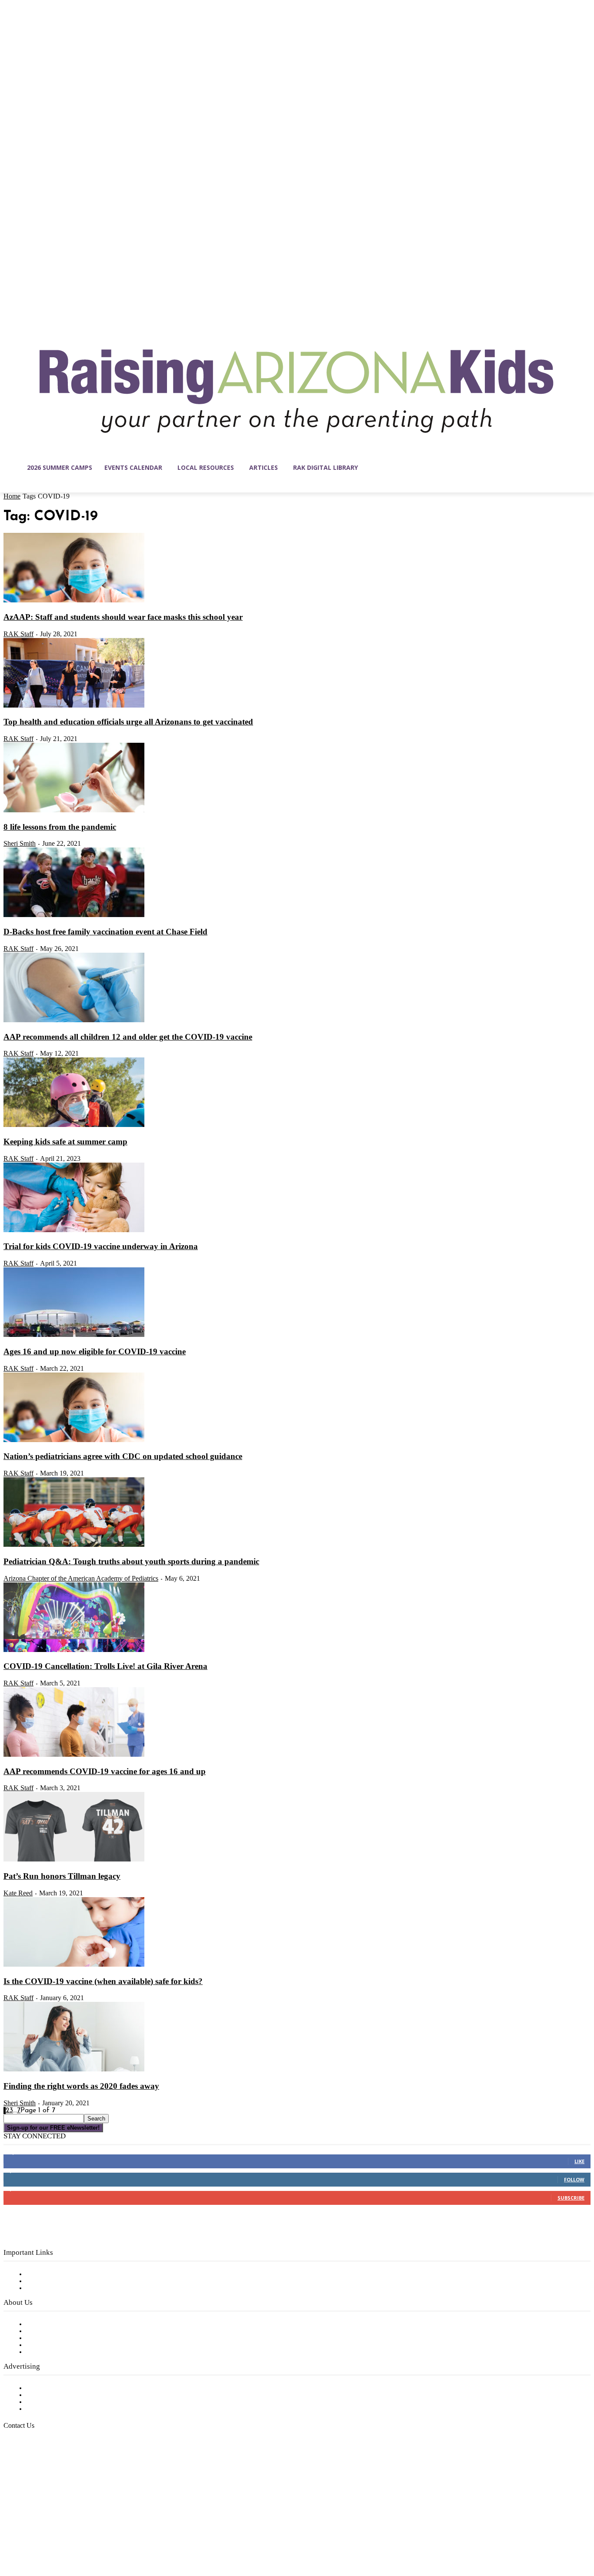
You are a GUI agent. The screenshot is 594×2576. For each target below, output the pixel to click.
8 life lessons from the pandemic (60, 827)
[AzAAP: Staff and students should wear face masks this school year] (74, 601)
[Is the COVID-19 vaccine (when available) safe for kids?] (74, 1965)
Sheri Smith (20, 843)
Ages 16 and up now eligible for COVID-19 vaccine (95, 1351)
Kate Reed (18, 1893)
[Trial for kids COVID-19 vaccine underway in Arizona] (74, 1230)
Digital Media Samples (62, 2402)
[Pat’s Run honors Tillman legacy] (74, 1860)
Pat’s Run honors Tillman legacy (62, 1876)
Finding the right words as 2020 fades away (81, 2086)
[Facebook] (10, 2535)
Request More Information (68, 2409)
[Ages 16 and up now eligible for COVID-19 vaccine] (74, 1335)
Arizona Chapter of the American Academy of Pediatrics (81, 1578)
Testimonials (46, 2388)
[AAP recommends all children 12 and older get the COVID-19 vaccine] (74, 1020)
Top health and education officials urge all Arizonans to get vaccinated (128, 722)
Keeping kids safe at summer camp (65, 1142)
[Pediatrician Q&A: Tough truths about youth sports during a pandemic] (74, 1545)
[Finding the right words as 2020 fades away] (74, 2070)
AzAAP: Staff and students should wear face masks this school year (123, 617)
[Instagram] (29, 2535)
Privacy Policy (48, 2288)
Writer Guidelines (53, 2345)
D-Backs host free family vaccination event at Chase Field (105, 932)
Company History (54, 2331)
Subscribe (571, 2198)
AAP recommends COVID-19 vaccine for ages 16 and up (105, 1771)
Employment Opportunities (70, 2338)
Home (12, 496)
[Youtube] (102, 2535)
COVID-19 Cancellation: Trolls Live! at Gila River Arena (105, 1666)
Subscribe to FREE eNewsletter (76, 2274)
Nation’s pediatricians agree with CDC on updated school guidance (123, 1456)
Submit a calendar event (65, 2352)
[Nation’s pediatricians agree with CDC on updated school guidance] (74, 1440)
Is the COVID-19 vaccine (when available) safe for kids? (103, 1981)
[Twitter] (83, 2535)
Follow (574, 2179)
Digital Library (49, 2281)
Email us (35, 2470)
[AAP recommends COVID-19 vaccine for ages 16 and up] (74, 1755)
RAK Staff (18, 634)
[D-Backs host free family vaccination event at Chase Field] (74, 915)
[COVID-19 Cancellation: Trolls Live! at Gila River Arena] (74, 1650)
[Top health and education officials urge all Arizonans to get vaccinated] (74, 706)
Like (579, 2161)
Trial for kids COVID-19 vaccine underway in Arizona (101, 1246)
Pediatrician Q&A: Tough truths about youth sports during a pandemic (131, 1561)
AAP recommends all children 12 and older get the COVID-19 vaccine (128, 1037)
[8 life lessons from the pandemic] (74, 811)
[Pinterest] (65, 2535)
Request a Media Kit (59, 2395)
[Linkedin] (47, 2535)
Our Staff (41, 2324)
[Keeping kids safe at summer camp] (74, 1125)
